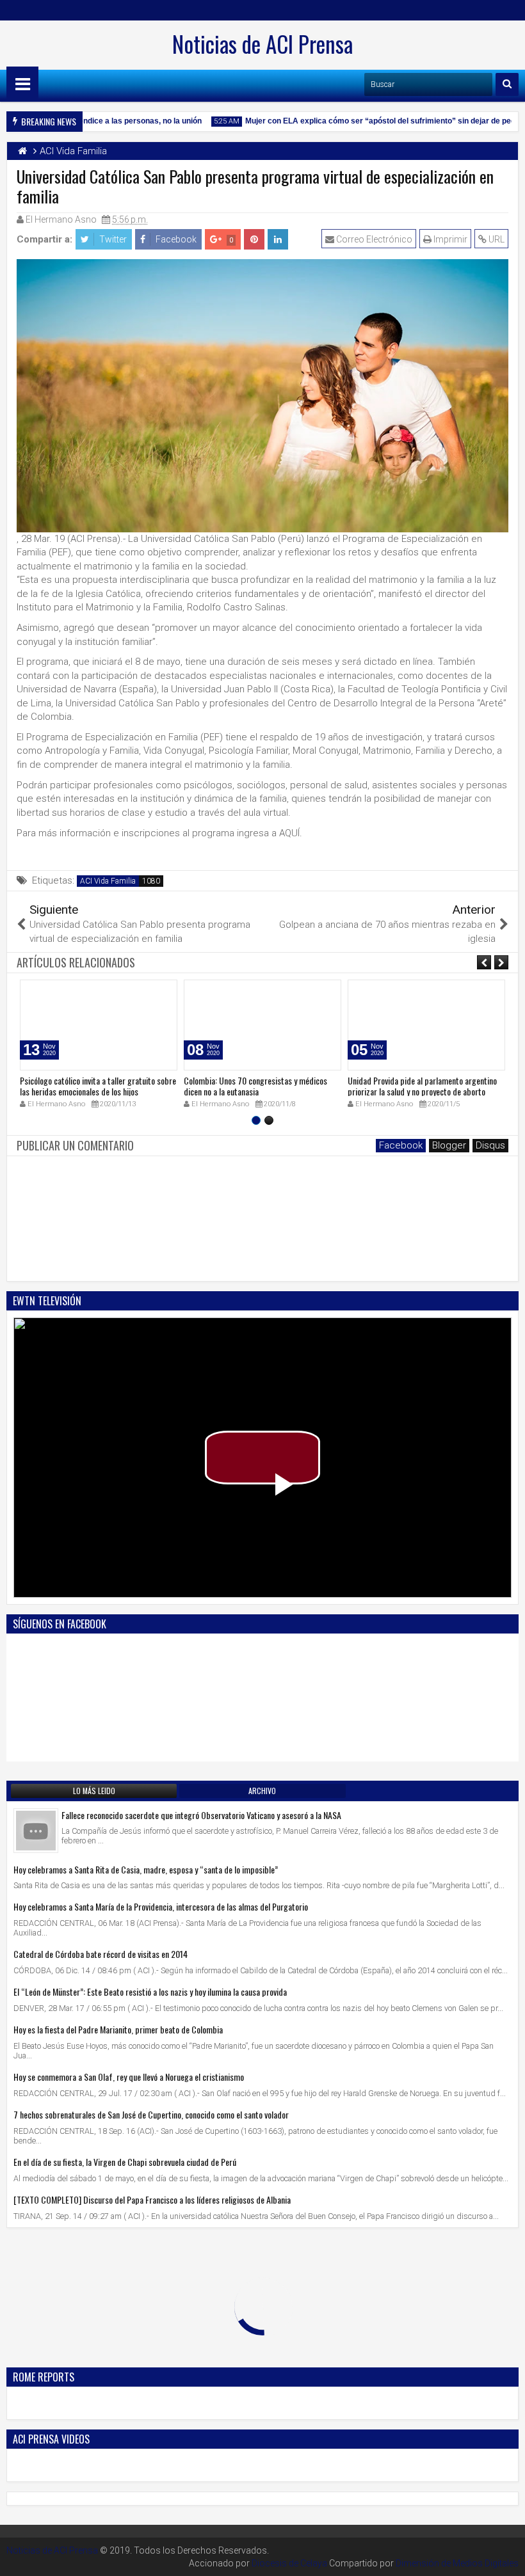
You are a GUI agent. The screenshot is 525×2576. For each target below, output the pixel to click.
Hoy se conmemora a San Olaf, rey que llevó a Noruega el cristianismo (129, 2077)
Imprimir (449, 239)
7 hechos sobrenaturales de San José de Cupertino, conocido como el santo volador (151, 2114)
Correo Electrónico (373, 239)
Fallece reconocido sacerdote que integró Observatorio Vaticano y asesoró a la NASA (201, 1815)
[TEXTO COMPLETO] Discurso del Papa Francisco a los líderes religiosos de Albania (152, 2199)
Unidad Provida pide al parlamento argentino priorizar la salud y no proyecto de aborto (422, 1086)
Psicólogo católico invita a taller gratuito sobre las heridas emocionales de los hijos (98, 1086)
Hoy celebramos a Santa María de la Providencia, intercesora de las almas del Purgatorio (161, 1906)
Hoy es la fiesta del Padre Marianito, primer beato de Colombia (118, 2029)
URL (496, 239)
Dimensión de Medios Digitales (457, 2563)
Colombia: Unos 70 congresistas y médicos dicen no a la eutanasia (255, 1086)
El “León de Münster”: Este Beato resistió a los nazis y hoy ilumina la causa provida (150, 1992)
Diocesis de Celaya (289, 2563)
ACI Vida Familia (108, 881)
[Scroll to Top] (506, 2557)
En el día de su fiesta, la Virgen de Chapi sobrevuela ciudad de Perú (125, 2162)
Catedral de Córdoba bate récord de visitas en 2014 (101, 1954)
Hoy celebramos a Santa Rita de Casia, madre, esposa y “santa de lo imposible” (146, 1869)
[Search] (507, 84)
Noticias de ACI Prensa (262, 44)
